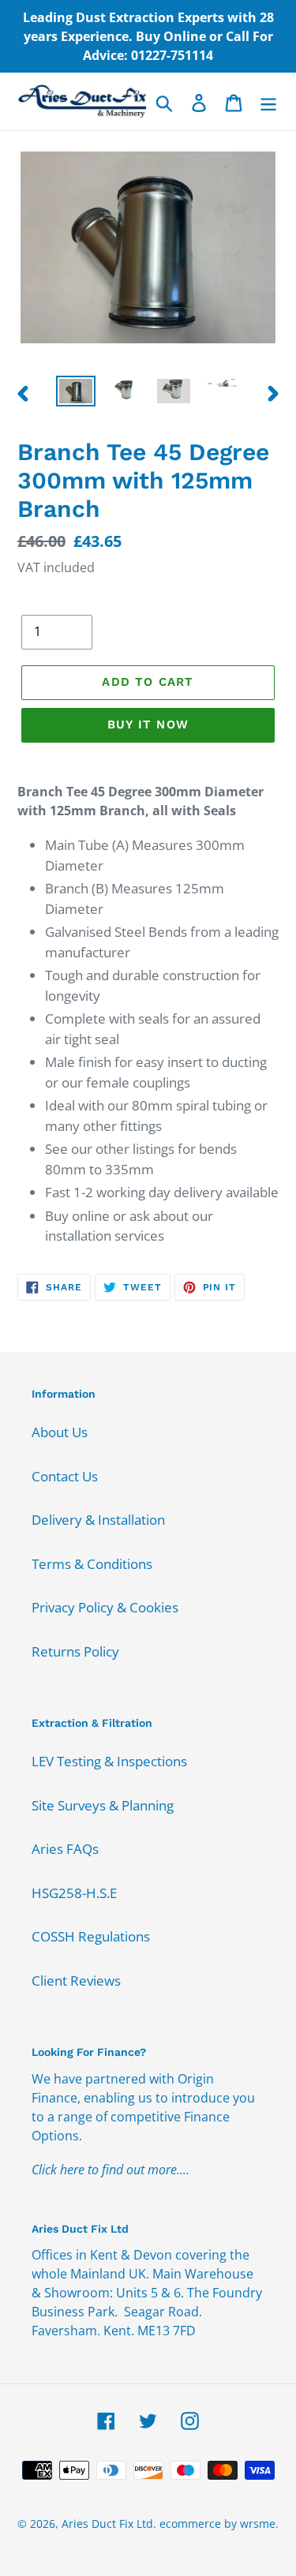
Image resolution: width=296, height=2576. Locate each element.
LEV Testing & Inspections (109, 1761)
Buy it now (148, 724)
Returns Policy (75, 1651)
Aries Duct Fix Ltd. (109, 2524)
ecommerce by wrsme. (219, 2524)
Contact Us (65, 1476)
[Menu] (268, 102)
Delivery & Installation (98, 1520)
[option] (76, 393)
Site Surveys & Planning (103, 1805)
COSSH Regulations (91, 1936)
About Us (60, 1432)
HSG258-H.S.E (74, 1893)
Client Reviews (76, 1981)
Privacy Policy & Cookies (105, 1607)
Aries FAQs (65, 1849)
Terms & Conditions (92, 1564)
